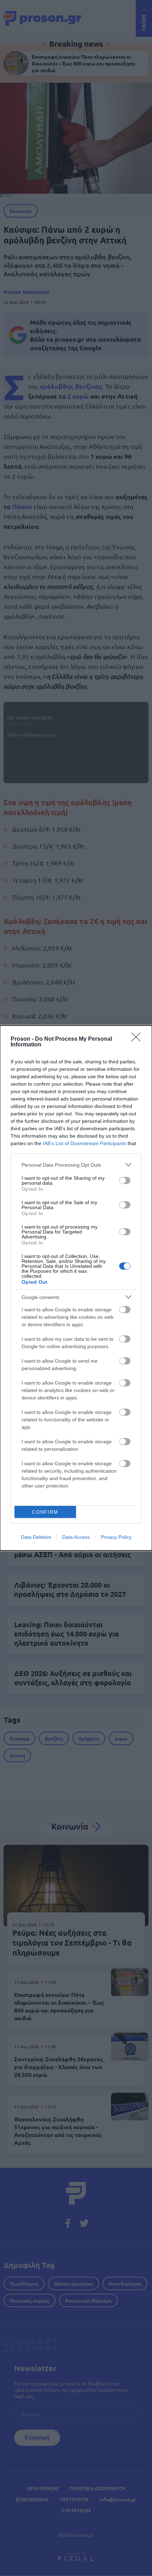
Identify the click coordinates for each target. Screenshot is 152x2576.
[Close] (138, 1039)
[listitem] (76, 1165)
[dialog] (76, 1288)
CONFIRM (45, 1512)
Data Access (76, 1537)
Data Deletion (36, 1537)
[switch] (125, 1180)
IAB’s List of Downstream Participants (84, 1143)
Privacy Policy (116, 1537)
